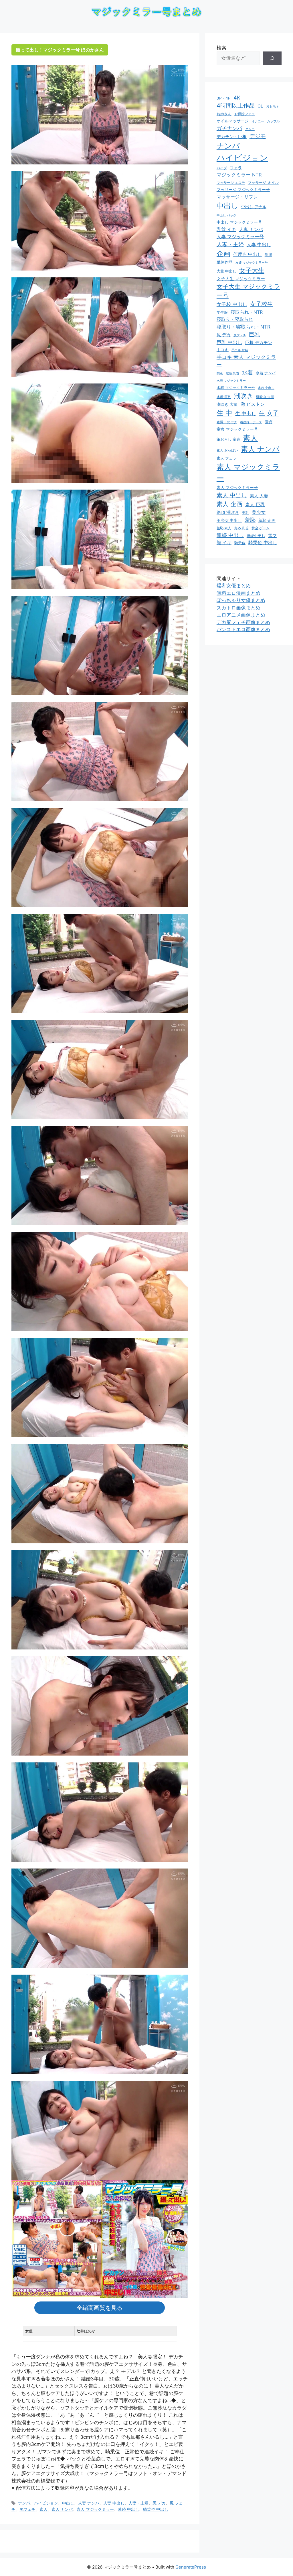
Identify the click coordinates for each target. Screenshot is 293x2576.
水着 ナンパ (266, 373)
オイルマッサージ (233, 121)
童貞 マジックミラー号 (237, 429)
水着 (248, 372)
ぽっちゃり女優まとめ (241, 600)
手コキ (223, 350)
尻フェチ (27, 2509)
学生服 (222, 312)
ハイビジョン (46, 2503)
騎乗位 (240, 543)
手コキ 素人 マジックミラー (246, 361)
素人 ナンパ (62, 2509)
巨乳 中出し (229, 342)
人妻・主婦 (138, 2503)
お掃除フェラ (245, 114)
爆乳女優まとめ (234, 586)
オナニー (258, 121)
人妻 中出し (114, 2503)
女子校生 (262, 304)
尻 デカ (159, 2503)
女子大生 (252, 270)
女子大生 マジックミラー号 (248, 291)
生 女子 (269, 413)
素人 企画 (229, 504)
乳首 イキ (226, 229)
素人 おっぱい (227, 450)
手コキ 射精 (240, 350)
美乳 (246, 513)
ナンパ (24, 2503)
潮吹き (244, 396)
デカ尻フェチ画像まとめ (243, 622)
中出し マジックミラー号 (239, 222)
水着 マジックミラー (231, 381)
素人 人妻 (259, 496)
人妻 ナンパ (89, 2503)
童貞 (269, 422)
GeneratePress (191, 2567)
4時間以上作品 (236, 106)
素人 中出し (232, 495)
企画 (223, 254)
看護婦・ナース (251, 422)
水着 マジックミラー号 (236, 388)
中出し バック (226, 215)
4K (237, 98)
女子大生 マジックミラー (241, 279)
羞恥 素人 (224, 528)
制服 (268, 255)
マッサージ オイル (263, 182)
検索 (221, 48)
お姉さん (224, 114)
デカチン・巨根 (232, 137)
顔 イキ (224, 543)
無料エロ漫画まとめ (238, 593)
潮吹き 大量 (227, 404)
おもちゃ (273, 106)
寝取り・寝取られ (235, 319)
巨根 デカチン (259, 343)
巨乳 (254, 334)
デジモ (258, 136)
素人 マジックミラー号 (237, 487)
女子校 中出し (232, 304)
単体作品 (225, 262)
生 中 (224, 413)
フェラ (236, 168)
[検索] (272, 58)
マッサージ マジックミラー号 (243, 190)
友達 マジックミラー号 (252, 263)
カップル (273, 121)
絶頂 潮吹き (228, 512)
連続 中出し (128, 2509)
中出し (68, 2503)
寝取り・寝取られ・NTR (243, 327)
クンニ (250, 129)
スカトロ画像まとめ (238, 608)
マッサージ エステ (231, 183)
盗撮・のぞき (227, 422)
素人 (43, 2509)
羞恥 (250, 520)
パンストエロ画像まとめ (243, 629)
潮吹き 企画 (265, 397)
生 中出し (246, 413)
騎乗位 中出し (156, 2509)
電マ (272, 536)
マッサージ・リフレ (237, 197)
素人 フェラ (226, 458)
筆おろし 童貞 (228, 439)
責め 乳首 (241, 528)
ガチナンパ (229, 128)
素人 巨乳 (255, 504)
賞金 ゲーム (261, 528)
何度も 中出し (248, 254)
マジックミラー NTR (239, 175)
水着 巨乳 (224, 397)
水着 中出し (266, 388)
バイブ (222, 168)
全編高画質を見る (100, 2308)
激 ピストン (253, 404)
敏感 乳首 (232, 373)
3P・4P (224, 98)
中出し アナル (254, 207)
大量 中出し (226, 271)
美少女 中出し (229, 520)
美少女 (259, 512)
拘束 (220, 373)
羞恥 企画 (267, 520)
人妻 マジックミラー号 (240, 236)
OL (260, 106)
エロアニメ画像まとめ (241, 615)
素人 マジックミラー (95, 2509)
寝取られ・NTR (247, 312)
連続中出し (256, 536)
